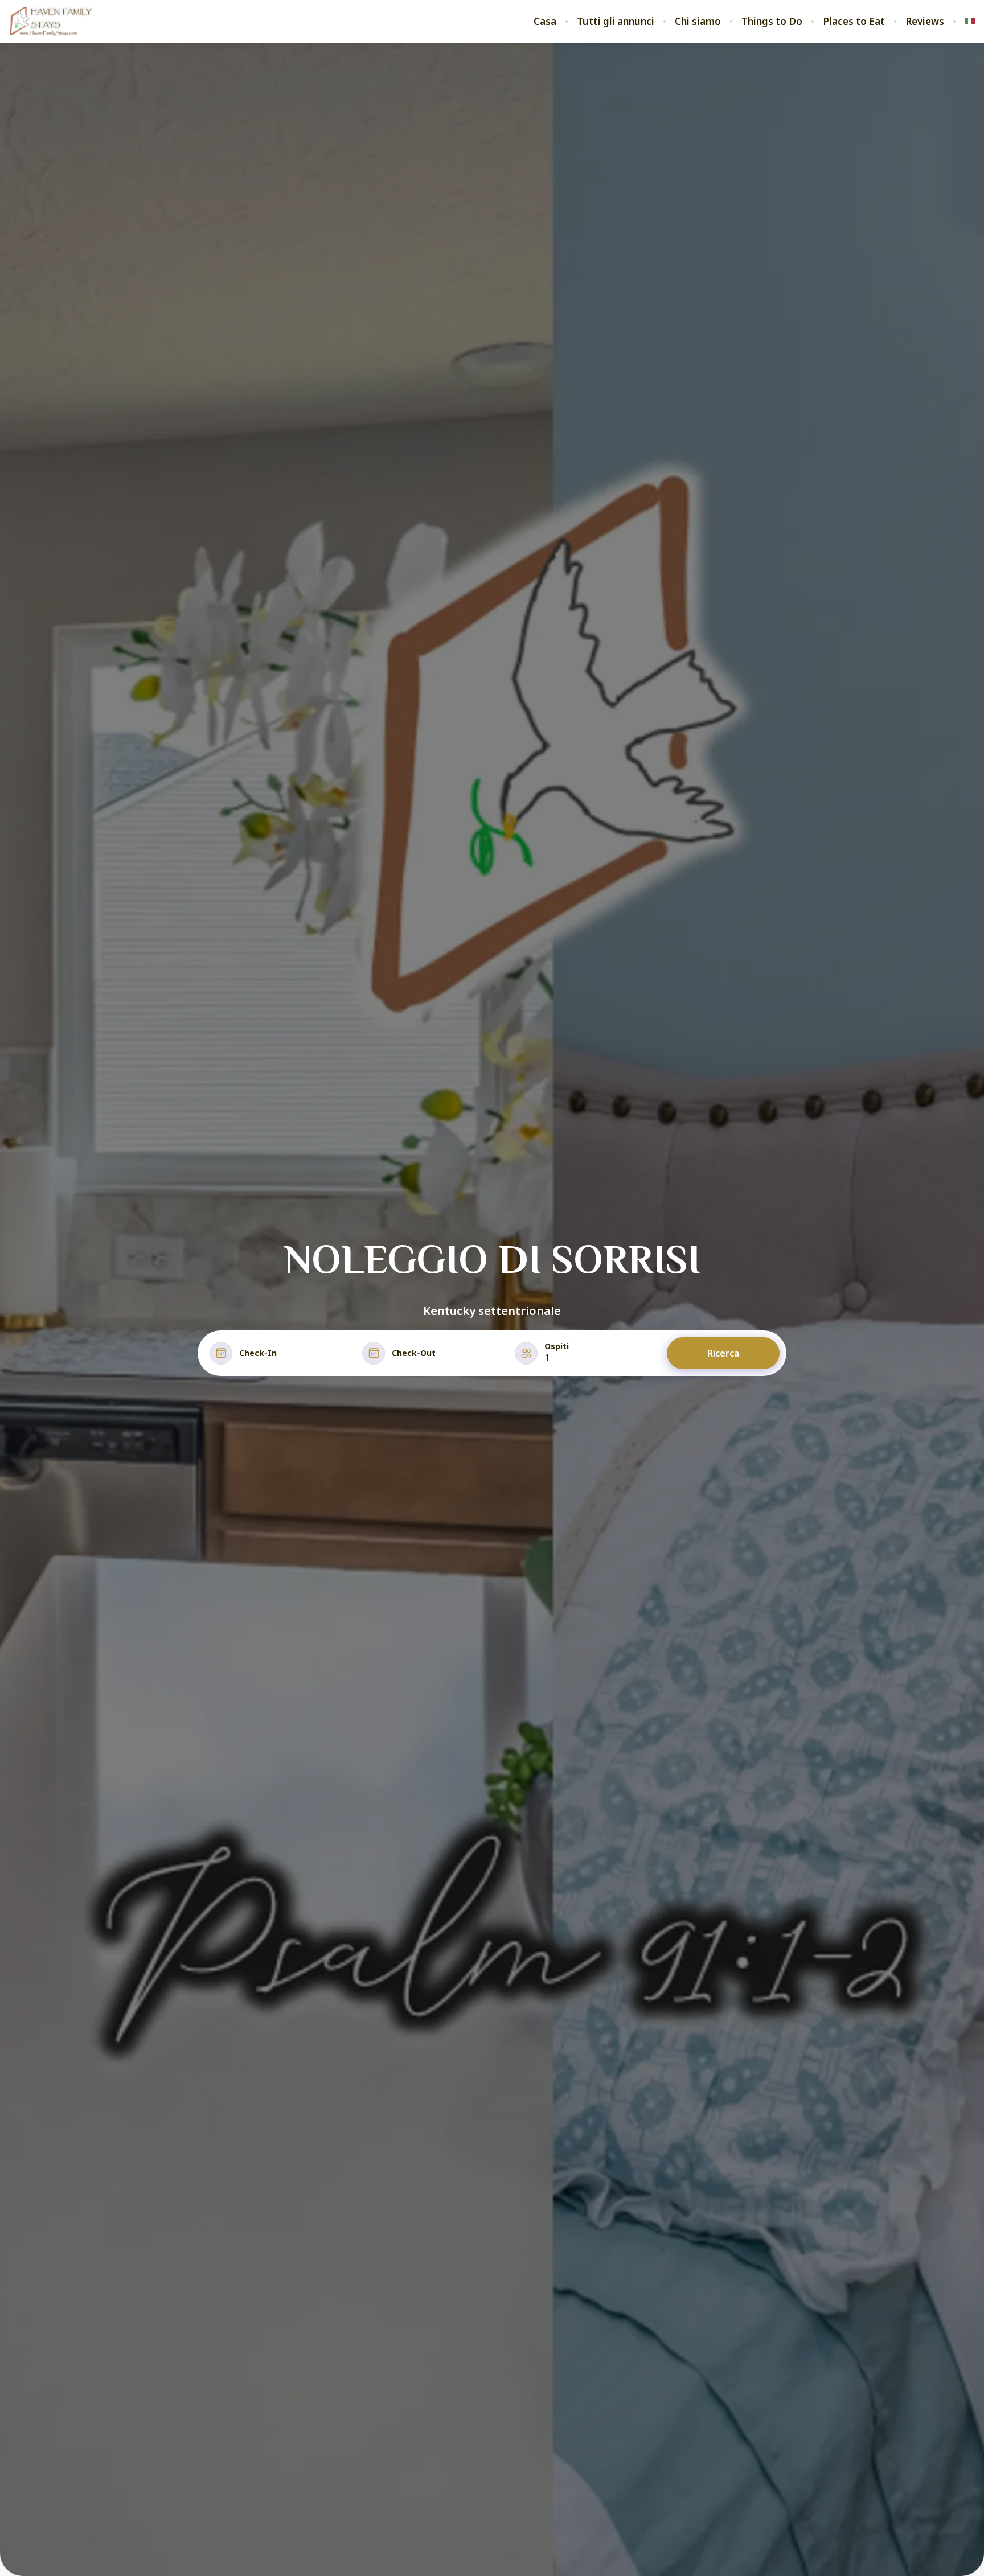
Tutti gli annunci (616, 22)
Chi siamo (698, 22)
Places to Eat (854, 22)
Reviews (925, 22)
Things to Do (772, 22)
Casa (545, 22)
